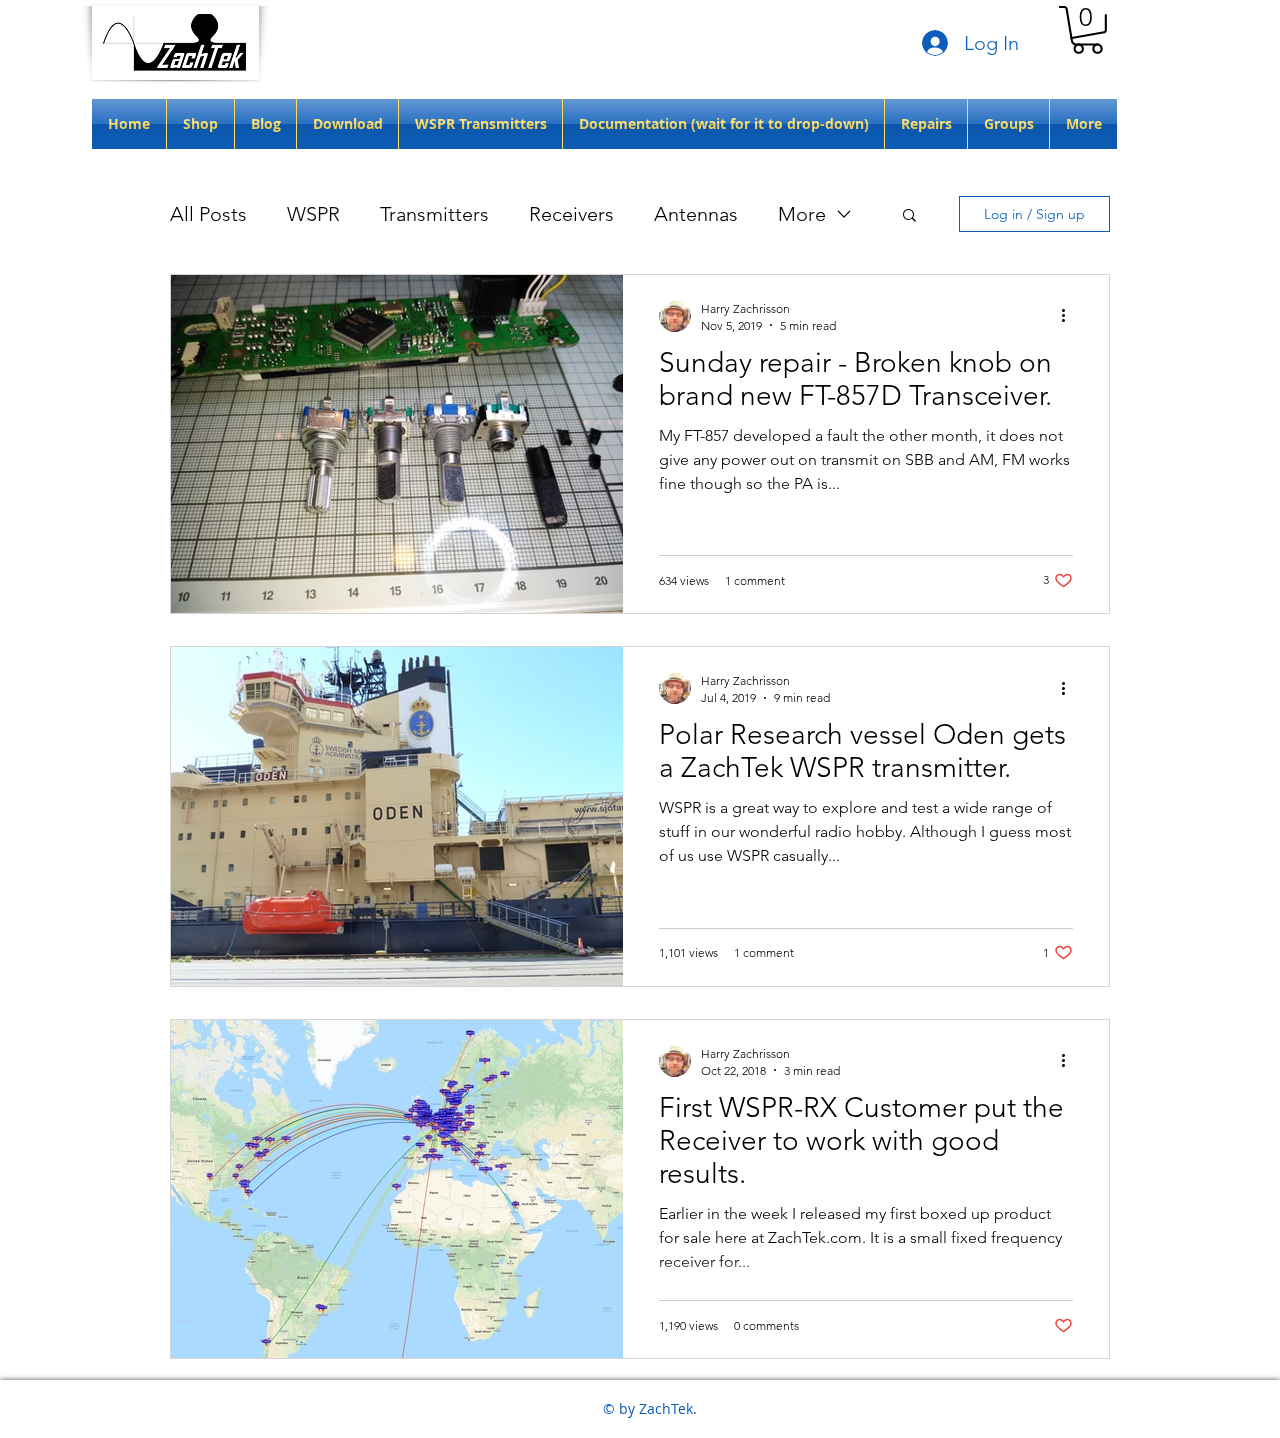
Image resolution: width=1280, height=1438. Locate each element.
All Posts (208, 214)
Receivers (571, 214)
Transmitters (434, 214)
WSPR (313, 214)
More (802, 214)
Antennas (696, 214)
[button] (1087, 30)
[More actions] (1070, 316)
